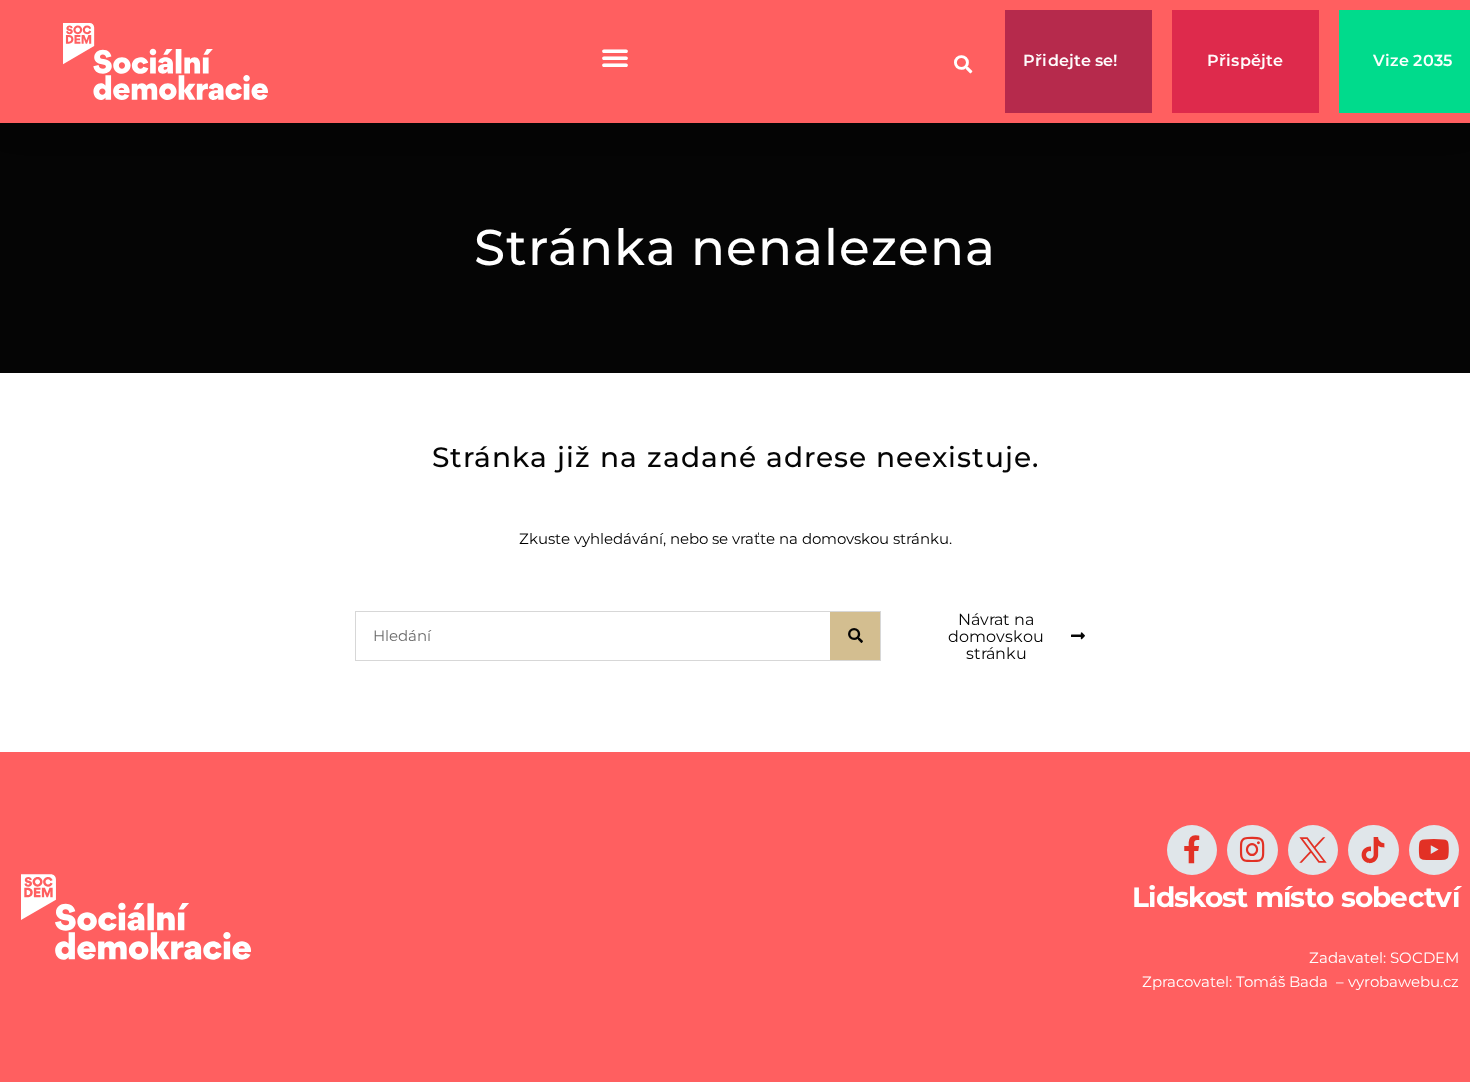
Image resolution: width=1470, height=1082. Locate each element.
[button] (962, 64)
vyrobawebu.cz (1403, 981)
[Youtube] (1434, 850)
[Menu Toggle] (615, 57)
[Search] (855, 636)
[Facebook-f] (1192, 850)
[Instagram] (1252, 850)
